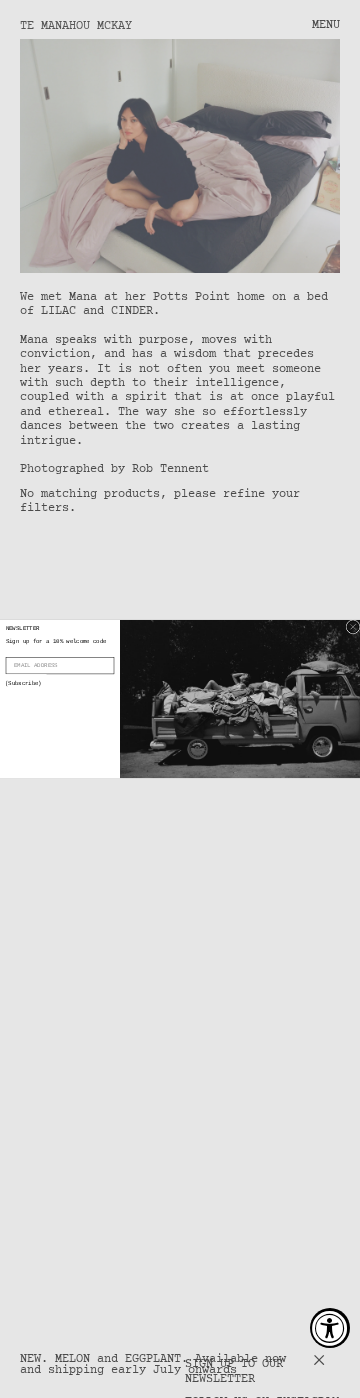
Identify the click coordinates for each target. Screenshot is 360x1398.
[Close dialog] (353, 627)
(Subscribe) (23, 683)
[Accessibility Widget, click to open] (330, 1328)
